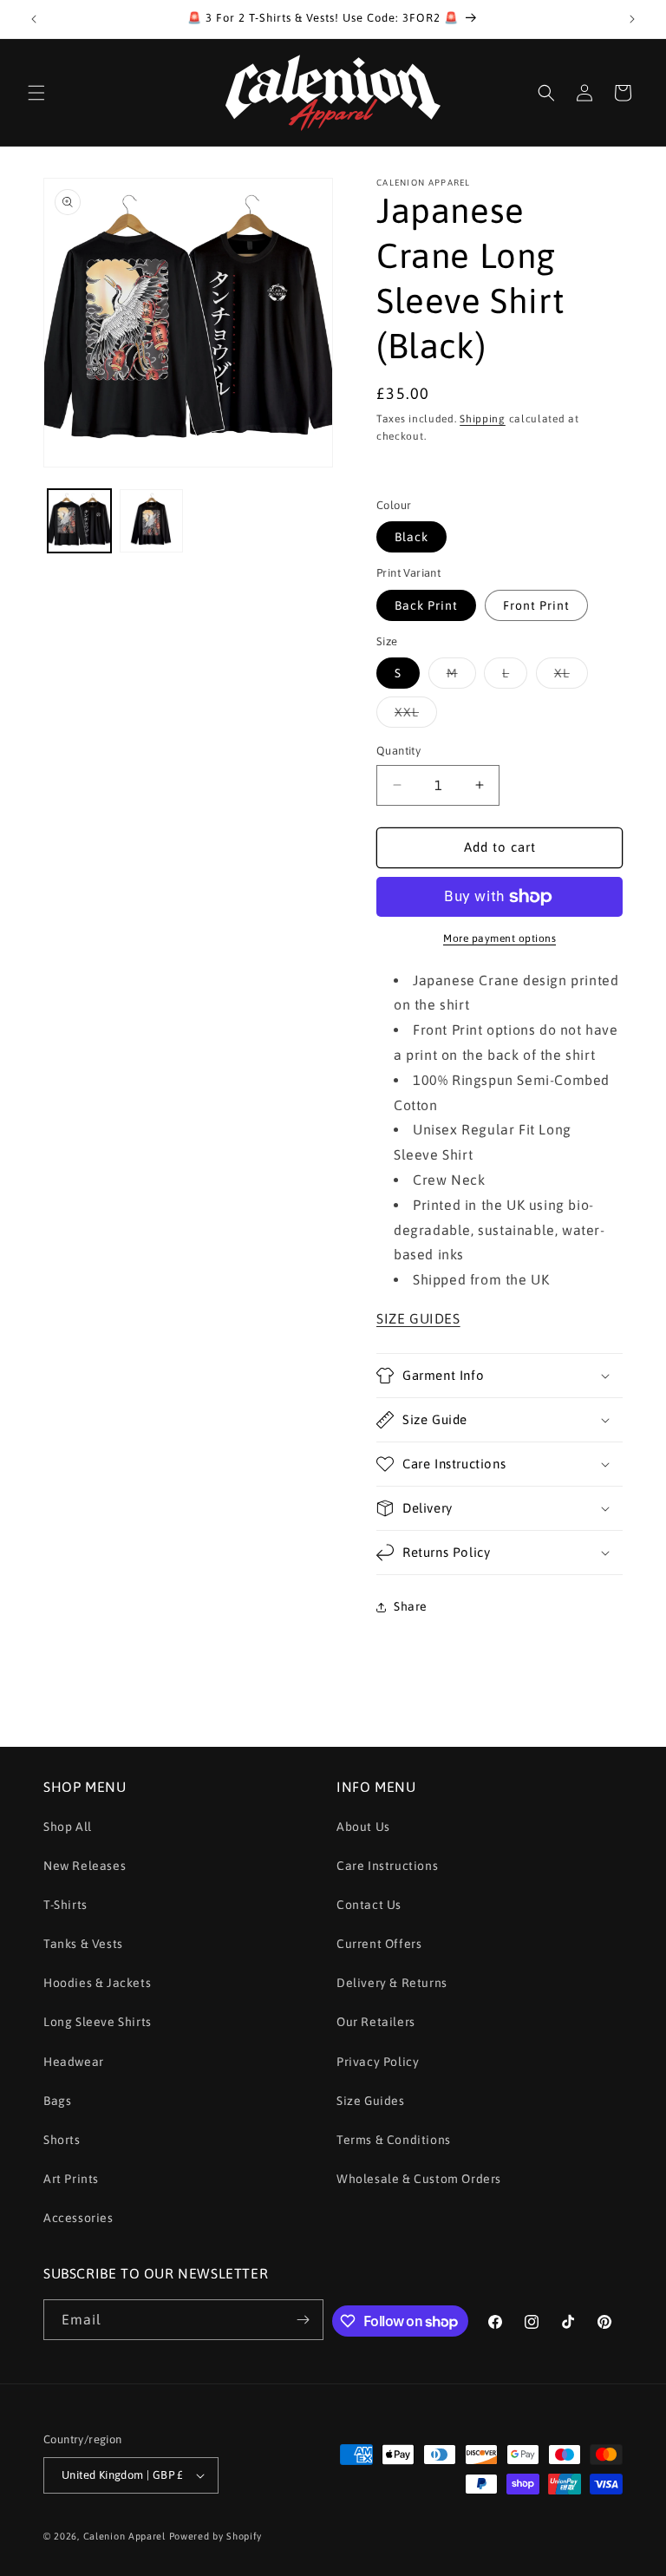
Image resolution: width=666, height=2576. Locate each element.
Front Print (536, 605)
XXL (416, 716)
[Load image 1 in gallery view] (79, 521)
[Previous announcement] (34, 19)
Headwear (74, 2062)
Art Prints (71, 2179)
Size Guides (371, 2101)
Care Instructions (387, 1866)
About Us (363, 1827)
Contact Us (369, 1905)
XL (571, 677)
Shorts (62, 2140)
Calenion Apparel (124, 2536)
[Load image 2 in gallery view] (151, 521)
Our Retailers (376, 2022)
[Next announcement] (632, 19)
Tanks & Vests (83, 1944)
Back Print (426, 605)
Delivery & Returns (392, 1983)
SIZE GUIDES (418, 1318)
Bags (57, 2101)
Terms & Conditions (394, 2140)
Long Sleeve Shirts (98, 2022)
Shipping (483, 419)
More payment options (499, 938)
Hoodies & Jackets (97, 1983)
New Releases (85, 1866)
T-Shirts (65, 1905)
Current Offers (379, 1944)
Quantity (398, 751)
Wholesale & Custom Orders (419, 2179)
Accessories (78, 2218)
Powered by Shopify (216, 2536)
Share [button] (411, 1606)
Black (411, 537)
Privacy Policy (378, 2062)
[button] (36, 93)
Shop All (68, 1827)
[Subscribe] (304, 2320)
